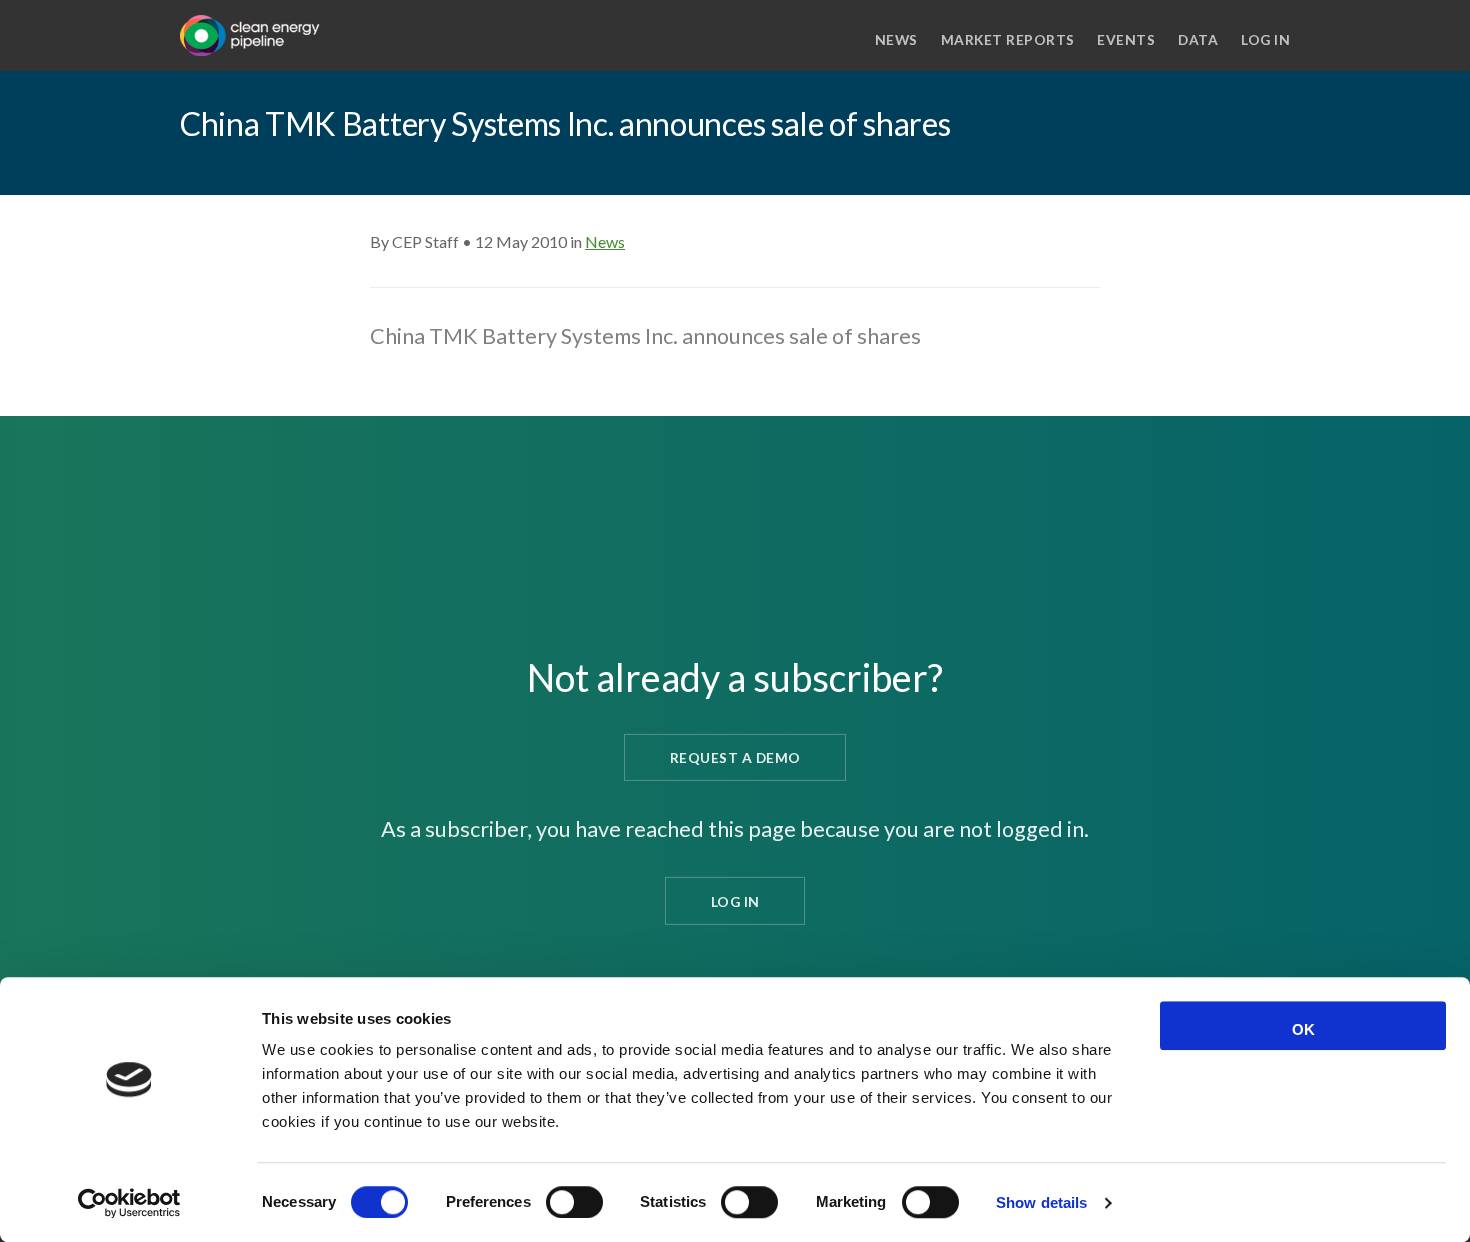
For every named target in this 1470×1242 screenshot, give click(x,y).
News (896, 39)
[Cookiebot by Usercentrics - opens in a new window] (129, 1203)
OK (1303, 1029)
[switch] (574, 1202)
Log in (1265, 39)
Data (1198, 39)
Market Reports (1008, 39)
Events (1126, 39)
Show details (1041, 1202)
